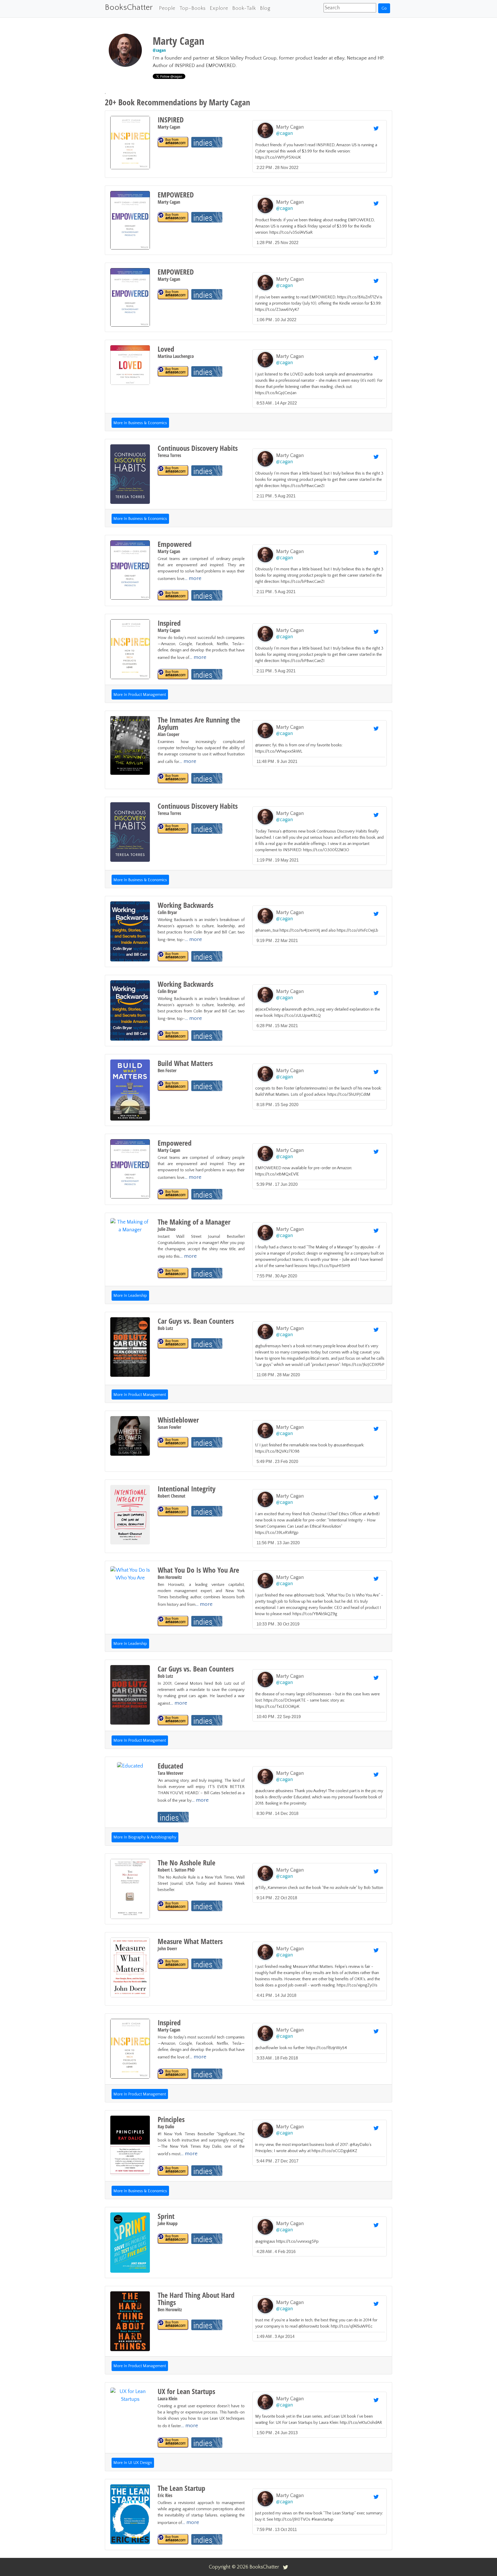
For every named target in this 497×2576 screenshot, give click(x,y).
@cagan (159, 50)
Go (384, 8)
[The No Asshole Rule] (173, 1906)
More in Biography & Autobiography (145, 1837)
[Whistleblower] (173, 1442)
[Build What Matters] (173, 1086)
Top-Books (192, 8)
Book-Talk (244, 8)
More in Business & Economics (140, 423)
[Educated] (173, 1817)
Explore (219, 8)
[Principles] (173, 2171)
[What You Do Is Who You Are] (173, 1621)
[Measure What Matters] (173, 1964)
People (167, 8)
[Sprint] (173, 2239)
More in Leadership (130, 1296)
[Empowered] (173, 595)
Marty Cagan (290, 127)
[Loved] (173, 371)
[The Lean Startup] (173, 2539)
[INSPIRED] (173, 142)
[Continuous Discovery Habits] (173, 471)
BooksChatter (129, 7)
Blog (265, 8)
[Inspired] (173, 674)
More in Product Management (140, 695)
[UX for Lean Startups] (173, 2443)
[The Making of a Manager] (173, 1273)
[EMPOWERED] (173, 217)
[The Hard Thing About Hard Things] (173, 2325)
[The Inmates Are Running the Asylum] (173, 778)
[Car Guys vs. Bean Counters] (173, 1344)
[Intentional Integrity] (173, 1511)
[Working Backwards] (173, 956)
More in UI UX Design (133, 2463)
